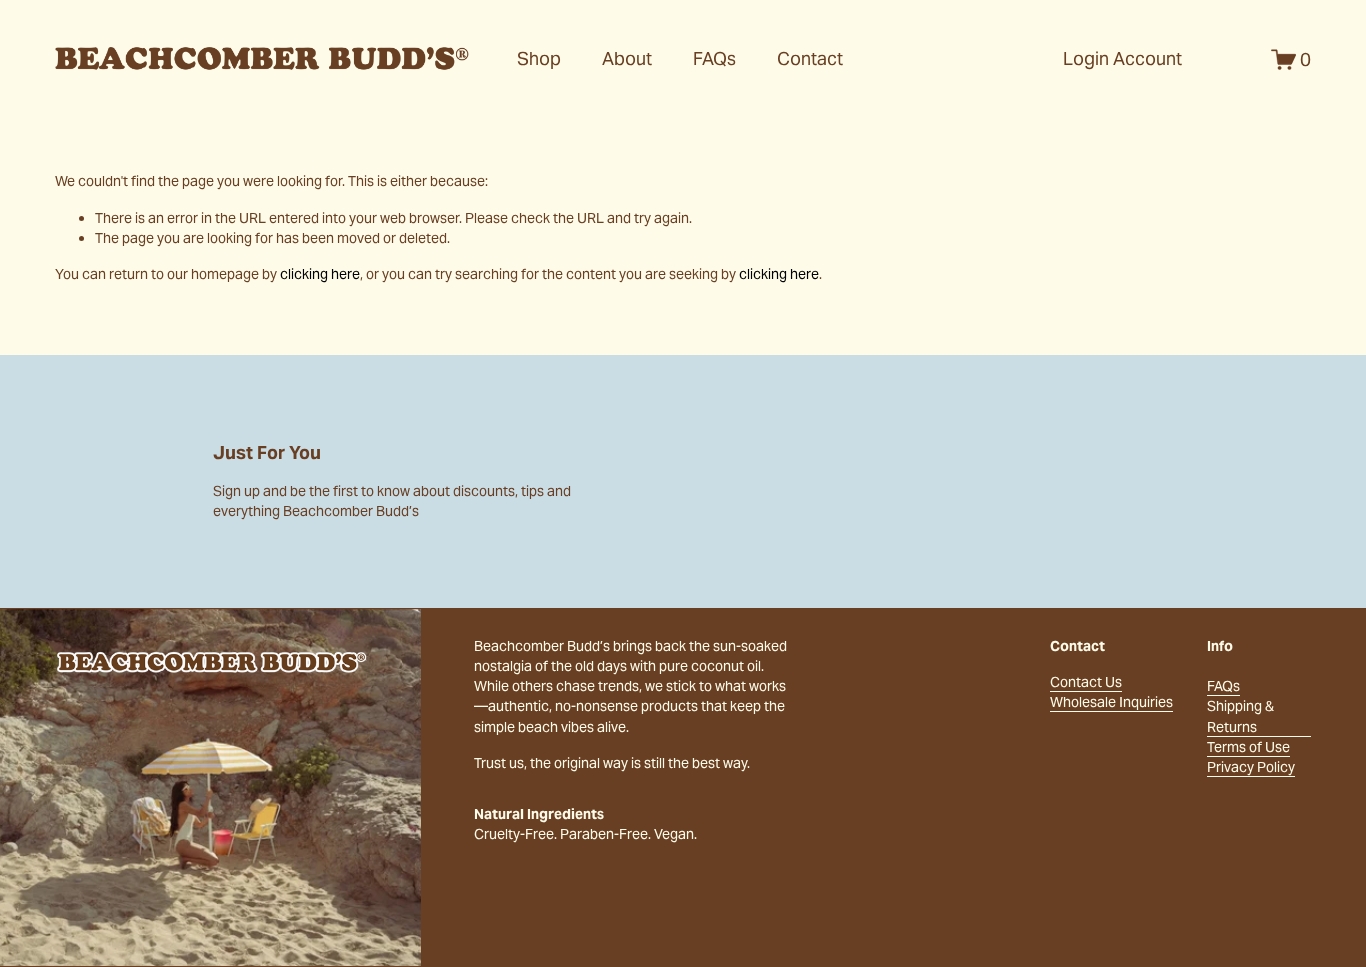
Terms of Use (1248, 747)
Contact (810, 58)
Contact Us (1086, 682)
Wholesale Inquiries (1111, 702)
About (627, 58)
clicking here (320, 274)
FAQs (714, 58)
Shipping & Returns (1240, 716)
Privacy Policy (1251, 767)
